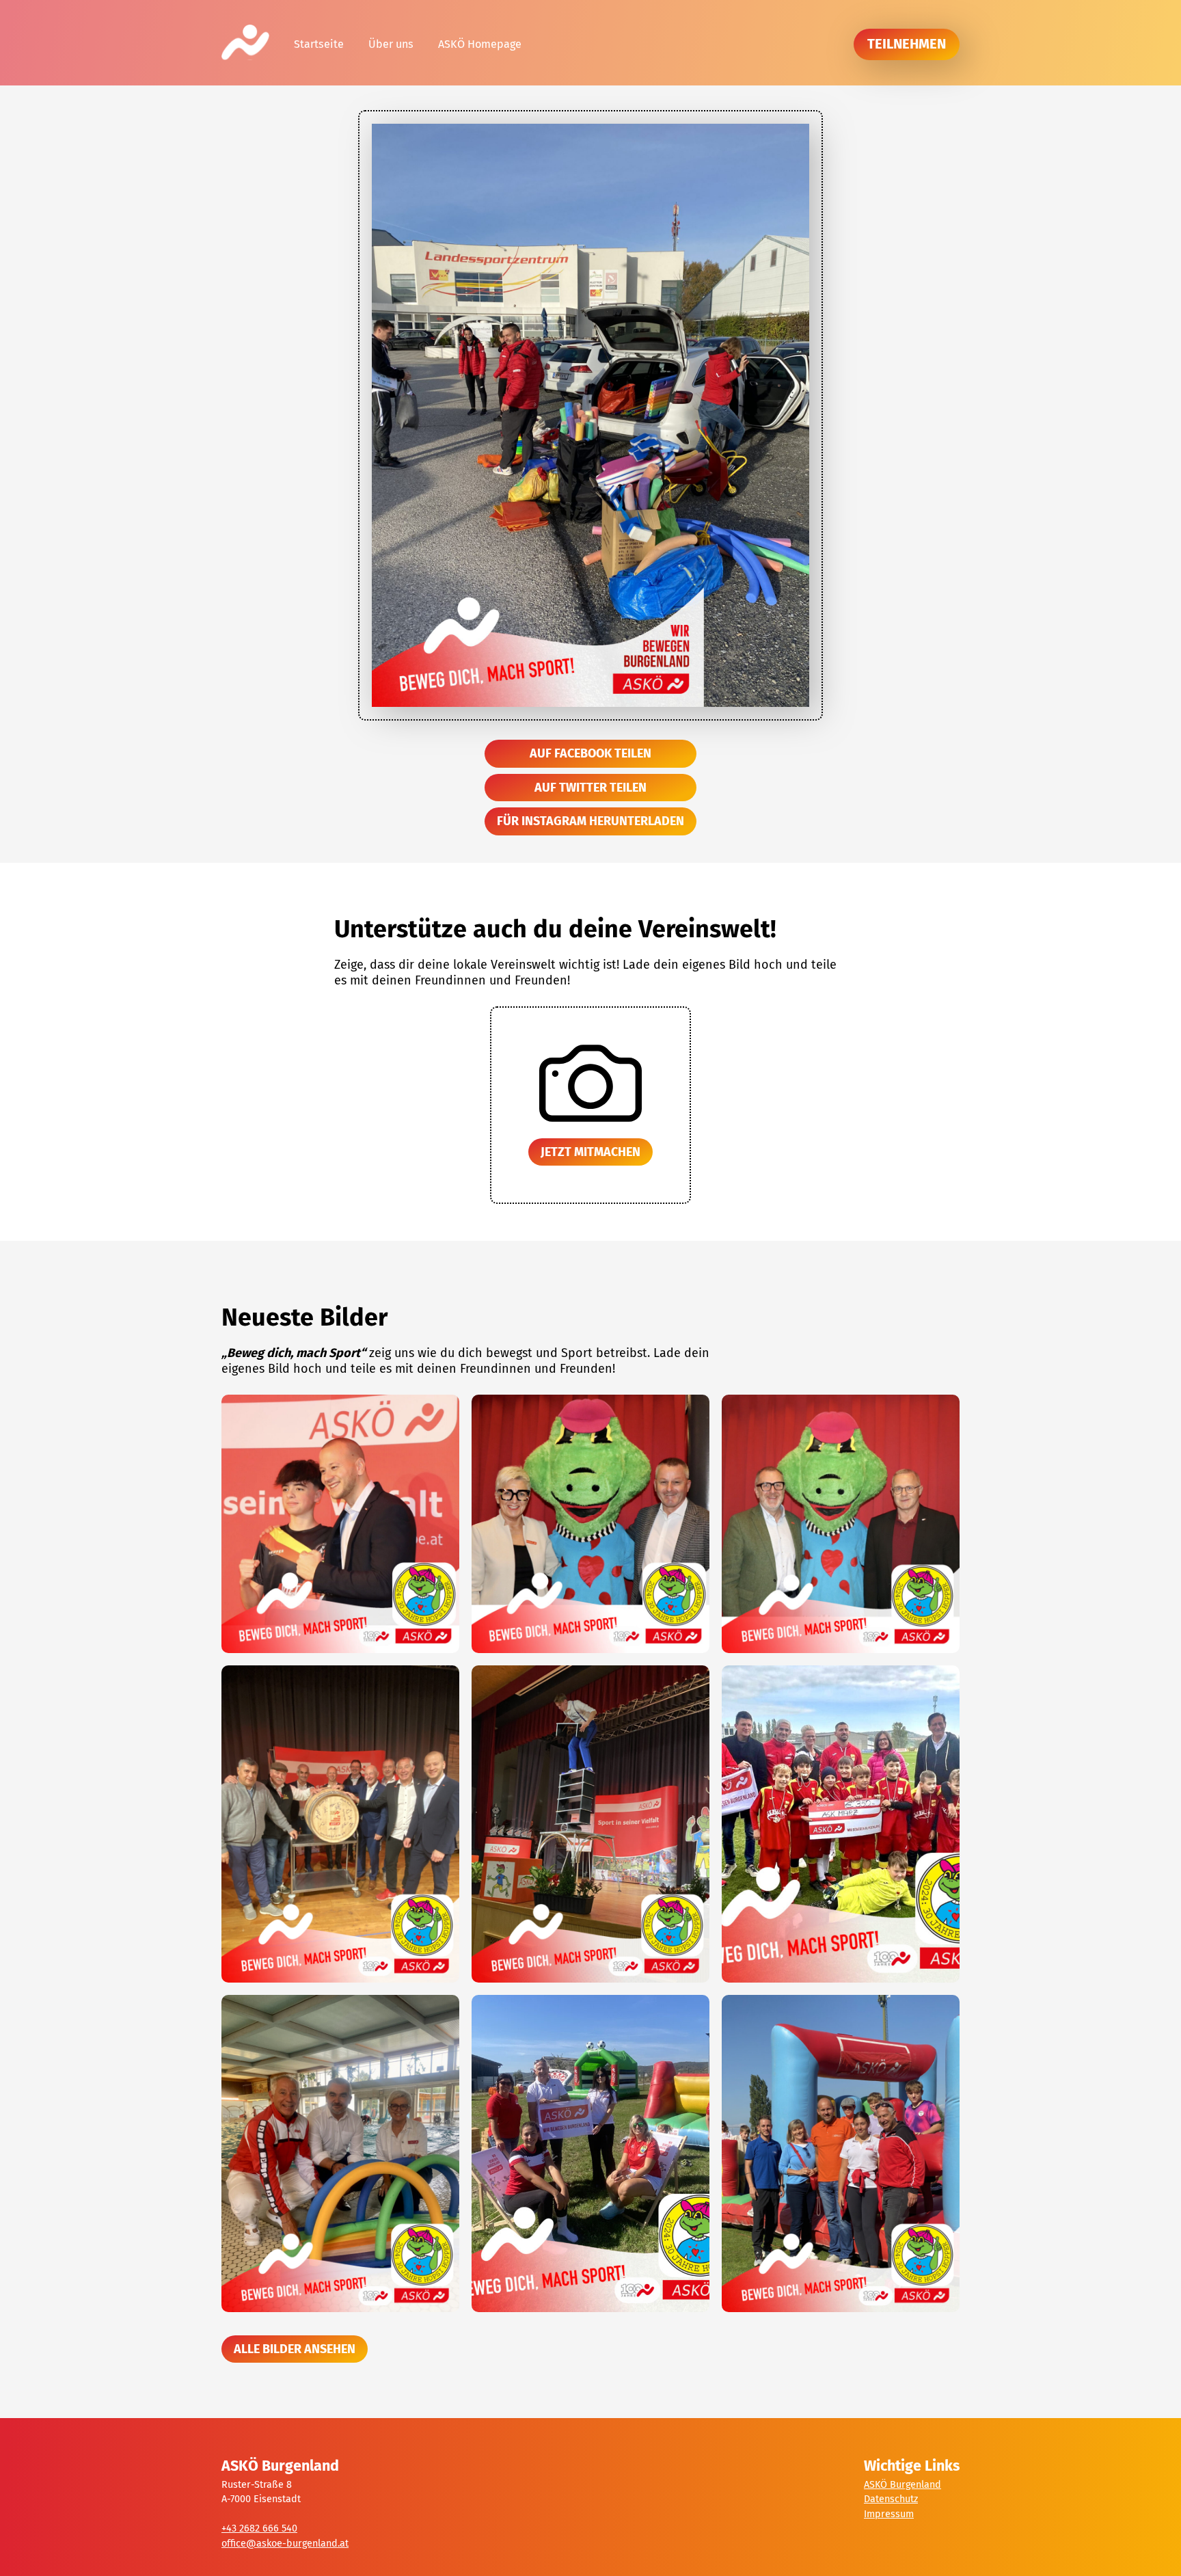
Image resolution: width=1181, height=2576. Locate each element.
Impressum (889, 2514)
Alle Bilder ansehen (295, 2349)
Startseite (319, 44)
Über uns (391, 44)
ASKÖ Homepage (480, 44)
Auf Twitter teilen (590, 788)
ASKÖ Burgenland (902, 2485)
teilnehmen (907, 44)
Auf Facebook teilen (590, 753)
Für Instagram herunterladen (590, 821)
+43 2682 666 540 (259, 2528)
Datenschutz (891, 2499)
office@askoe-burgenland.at (285, 2544)
